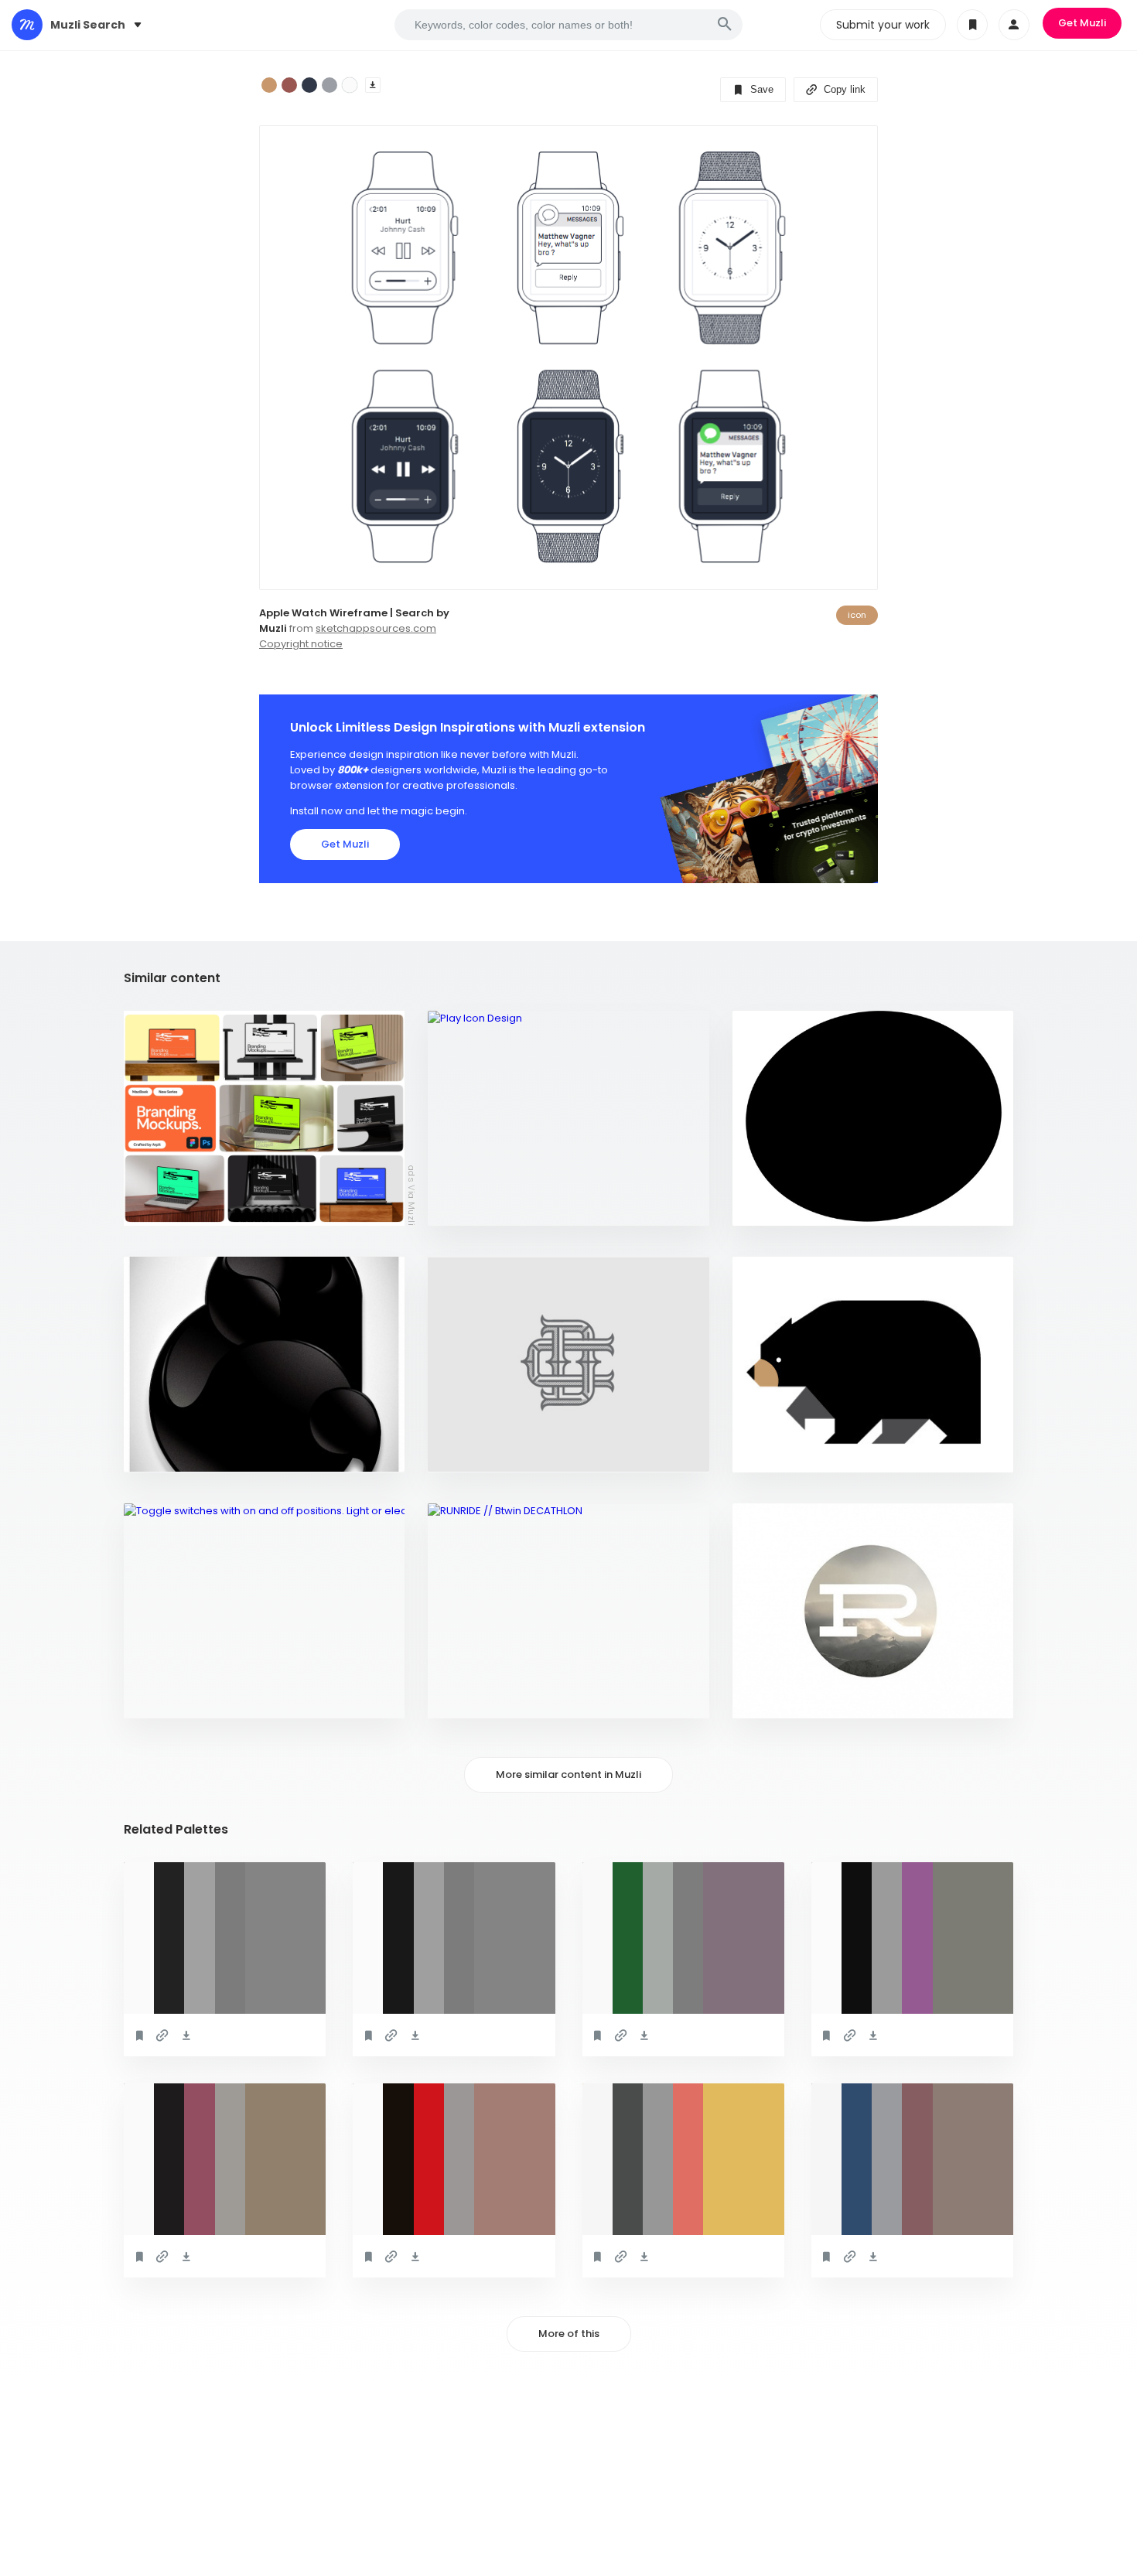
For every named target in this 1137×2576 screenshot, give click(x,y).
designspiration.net (795, 1206)
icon (857, 615)
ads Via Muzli (411, 1196)
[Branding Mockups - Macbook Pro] (264, 1119)
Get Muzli (1082, 23)
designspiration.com (492, 1206)
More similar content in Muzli (568, 1774)
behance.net (469, 1699)
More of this (569, 2334)
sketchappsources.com (376, 628)
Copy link (843, 89)
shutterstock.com (183, 1699)
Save (760, 89)
